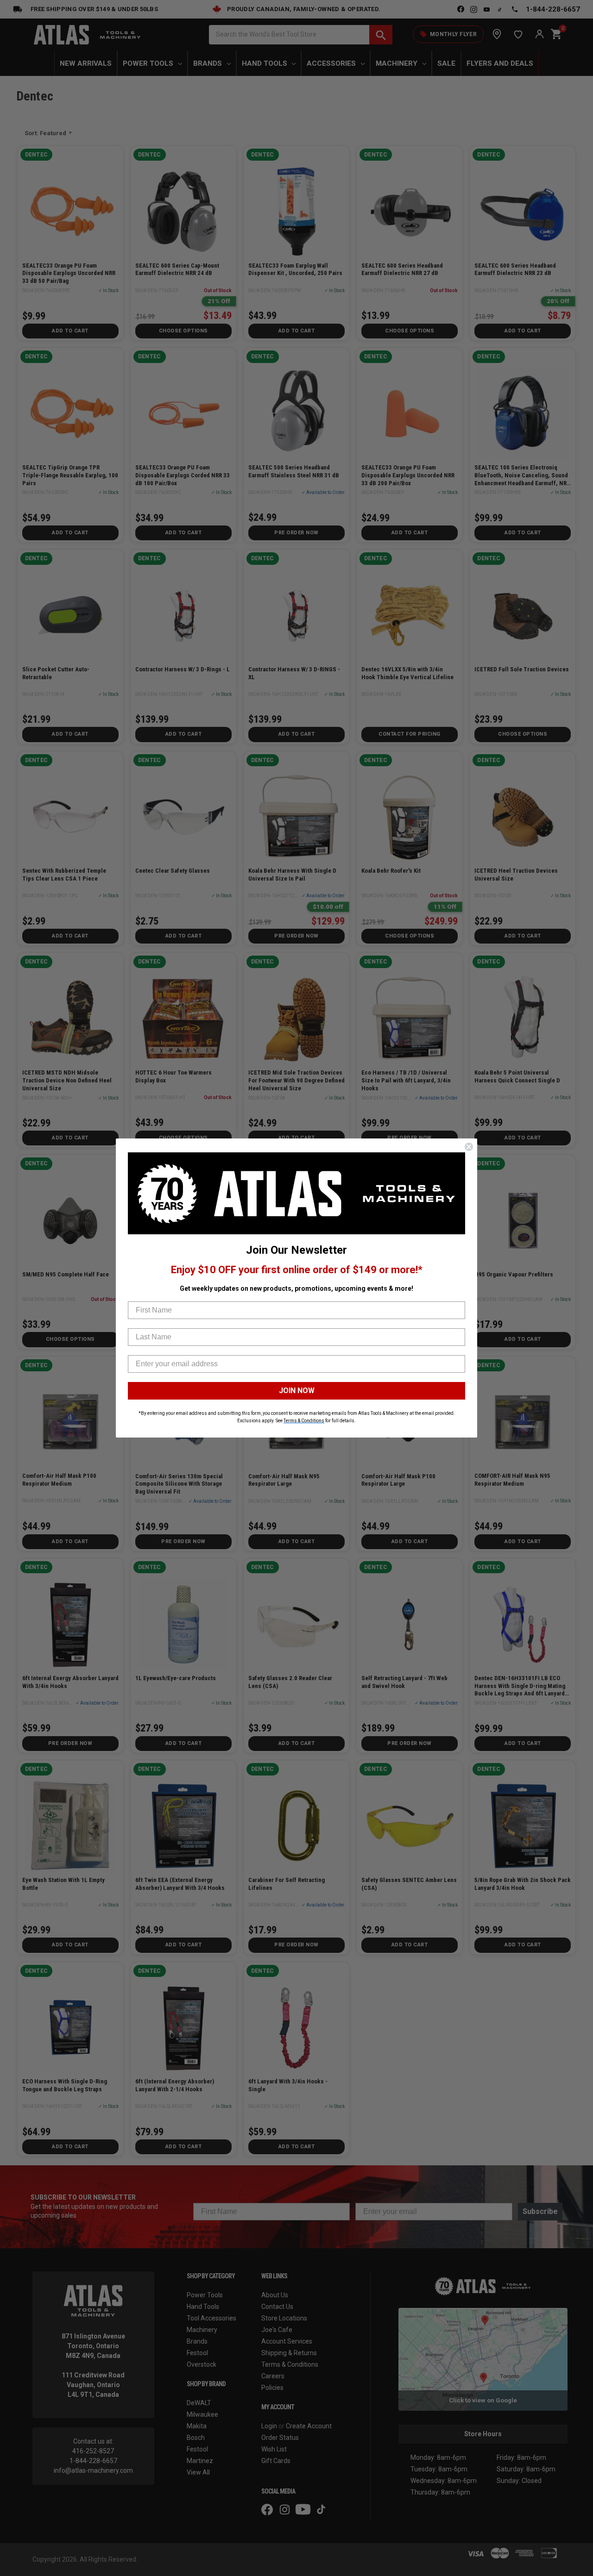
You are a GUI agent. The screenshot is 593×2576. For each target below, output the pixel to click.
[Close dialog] (469, 1147)
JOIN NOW (297, 1391)
